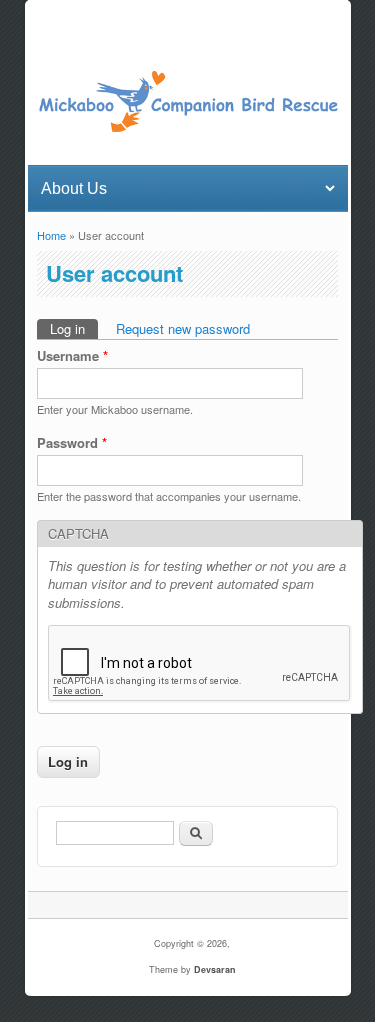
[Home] (187, 128)
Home (51, 235)
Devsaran (215, 969)
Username (72, 355)
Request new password (183, 328)
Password (72, 442)
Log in (74, 328)
